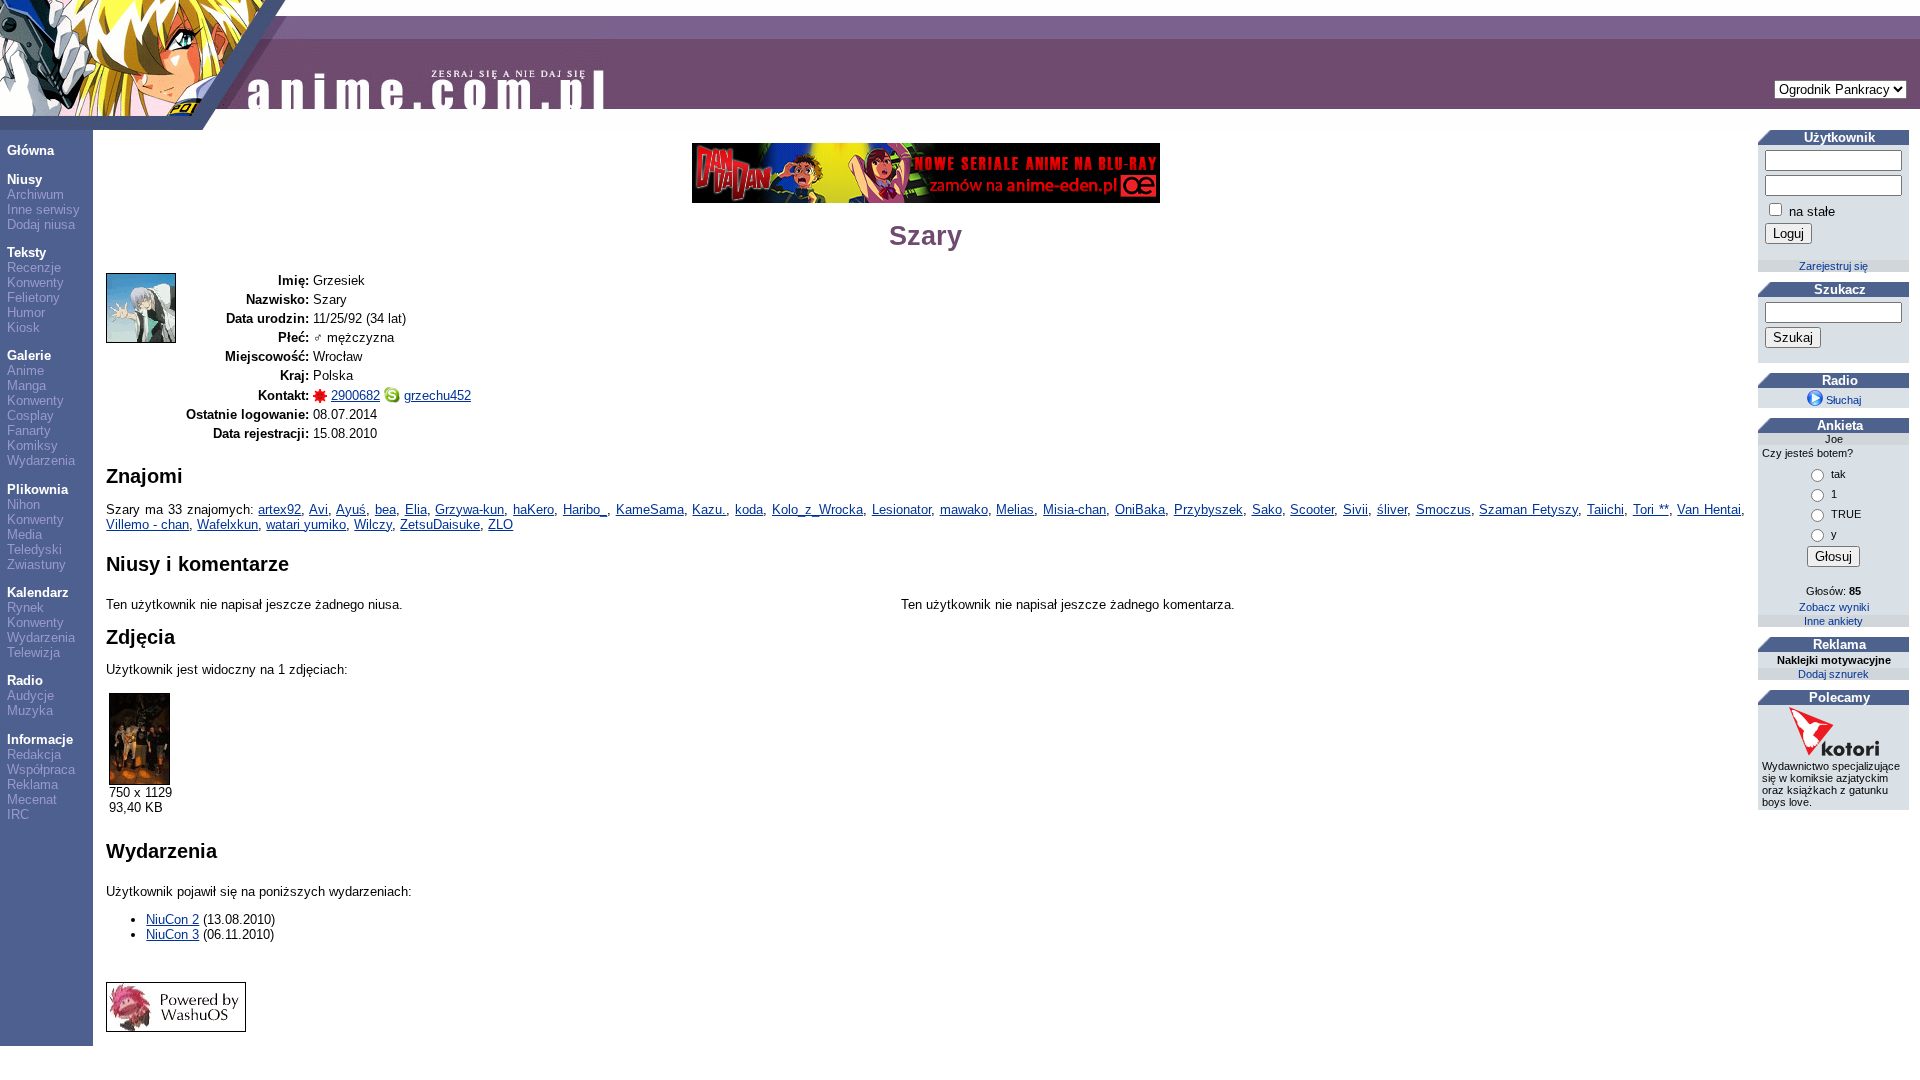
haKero (533, 509)
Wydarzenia (41, 460)
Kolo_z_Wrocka (817, 509)
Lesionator (901, 509)
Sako (1267, 509)
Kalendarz (38, 592)
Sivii (1355, 509)
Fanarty (29, 430)
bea (385, 509)
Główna (30, 150)
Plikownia (37, 489)
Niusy (24, 179)
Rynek (25, 607)
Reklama (32, 784)
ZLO (500, 524)
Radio (25, 680)
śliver (1392, 509)
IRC (18, 814)
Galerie (29, 355)
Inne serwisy (43, 209)
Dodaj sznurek (1833, 674)
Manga (26, 385)
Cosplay (30, 415)
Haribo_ (585, 509)
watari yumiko (306, 524)
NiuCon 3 (172, 934)
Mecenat (32, 799)
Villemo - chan (147, 524)
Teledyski (34, 549)
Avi (318, 509)
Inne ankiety (1833, 621)
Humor (26, 312)
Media (24, 534)
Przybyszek (1208, 509)
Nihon (23, 504)
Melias (1015, 509)
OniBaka (1140, 509)
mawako (964, 509)
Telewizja (33, 652)
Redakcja (34, 754)
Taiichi (1605, 509)
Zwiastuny (36, 564)
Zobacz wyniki (1834, 607)
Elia (416, 509)
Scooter (1312, 509)
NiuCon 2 (172, 919)
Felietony (33, 297)
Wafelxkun (227, 524)
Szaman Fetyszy (1528, 509)
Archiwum (35, 194)
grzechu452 (437, 395)
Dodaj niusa (41, 224)
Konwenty (35, 282)
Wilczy (373, 524)
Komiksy (32, 445)
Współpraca (41, 769)
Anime (25, 370)
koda (749, 509)
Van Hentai (1709, 509)
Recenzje (34, 267)
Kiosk (23, 327)
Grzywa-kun (469, 509)
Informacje (40, 739)
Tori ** (1651, 509)
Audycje (30, 695)
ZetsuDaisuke (440, 524)
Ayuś (351, 509)
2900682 (355, 395)
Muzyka (30, 710)
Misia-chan (1074, 509)
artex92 (279, 509)
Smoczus (1443, 509)
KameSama (650, 509)
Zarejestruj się (1833, 266)
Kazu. (709, 509)
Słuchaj (1842, 400)
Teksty (26, 252)
